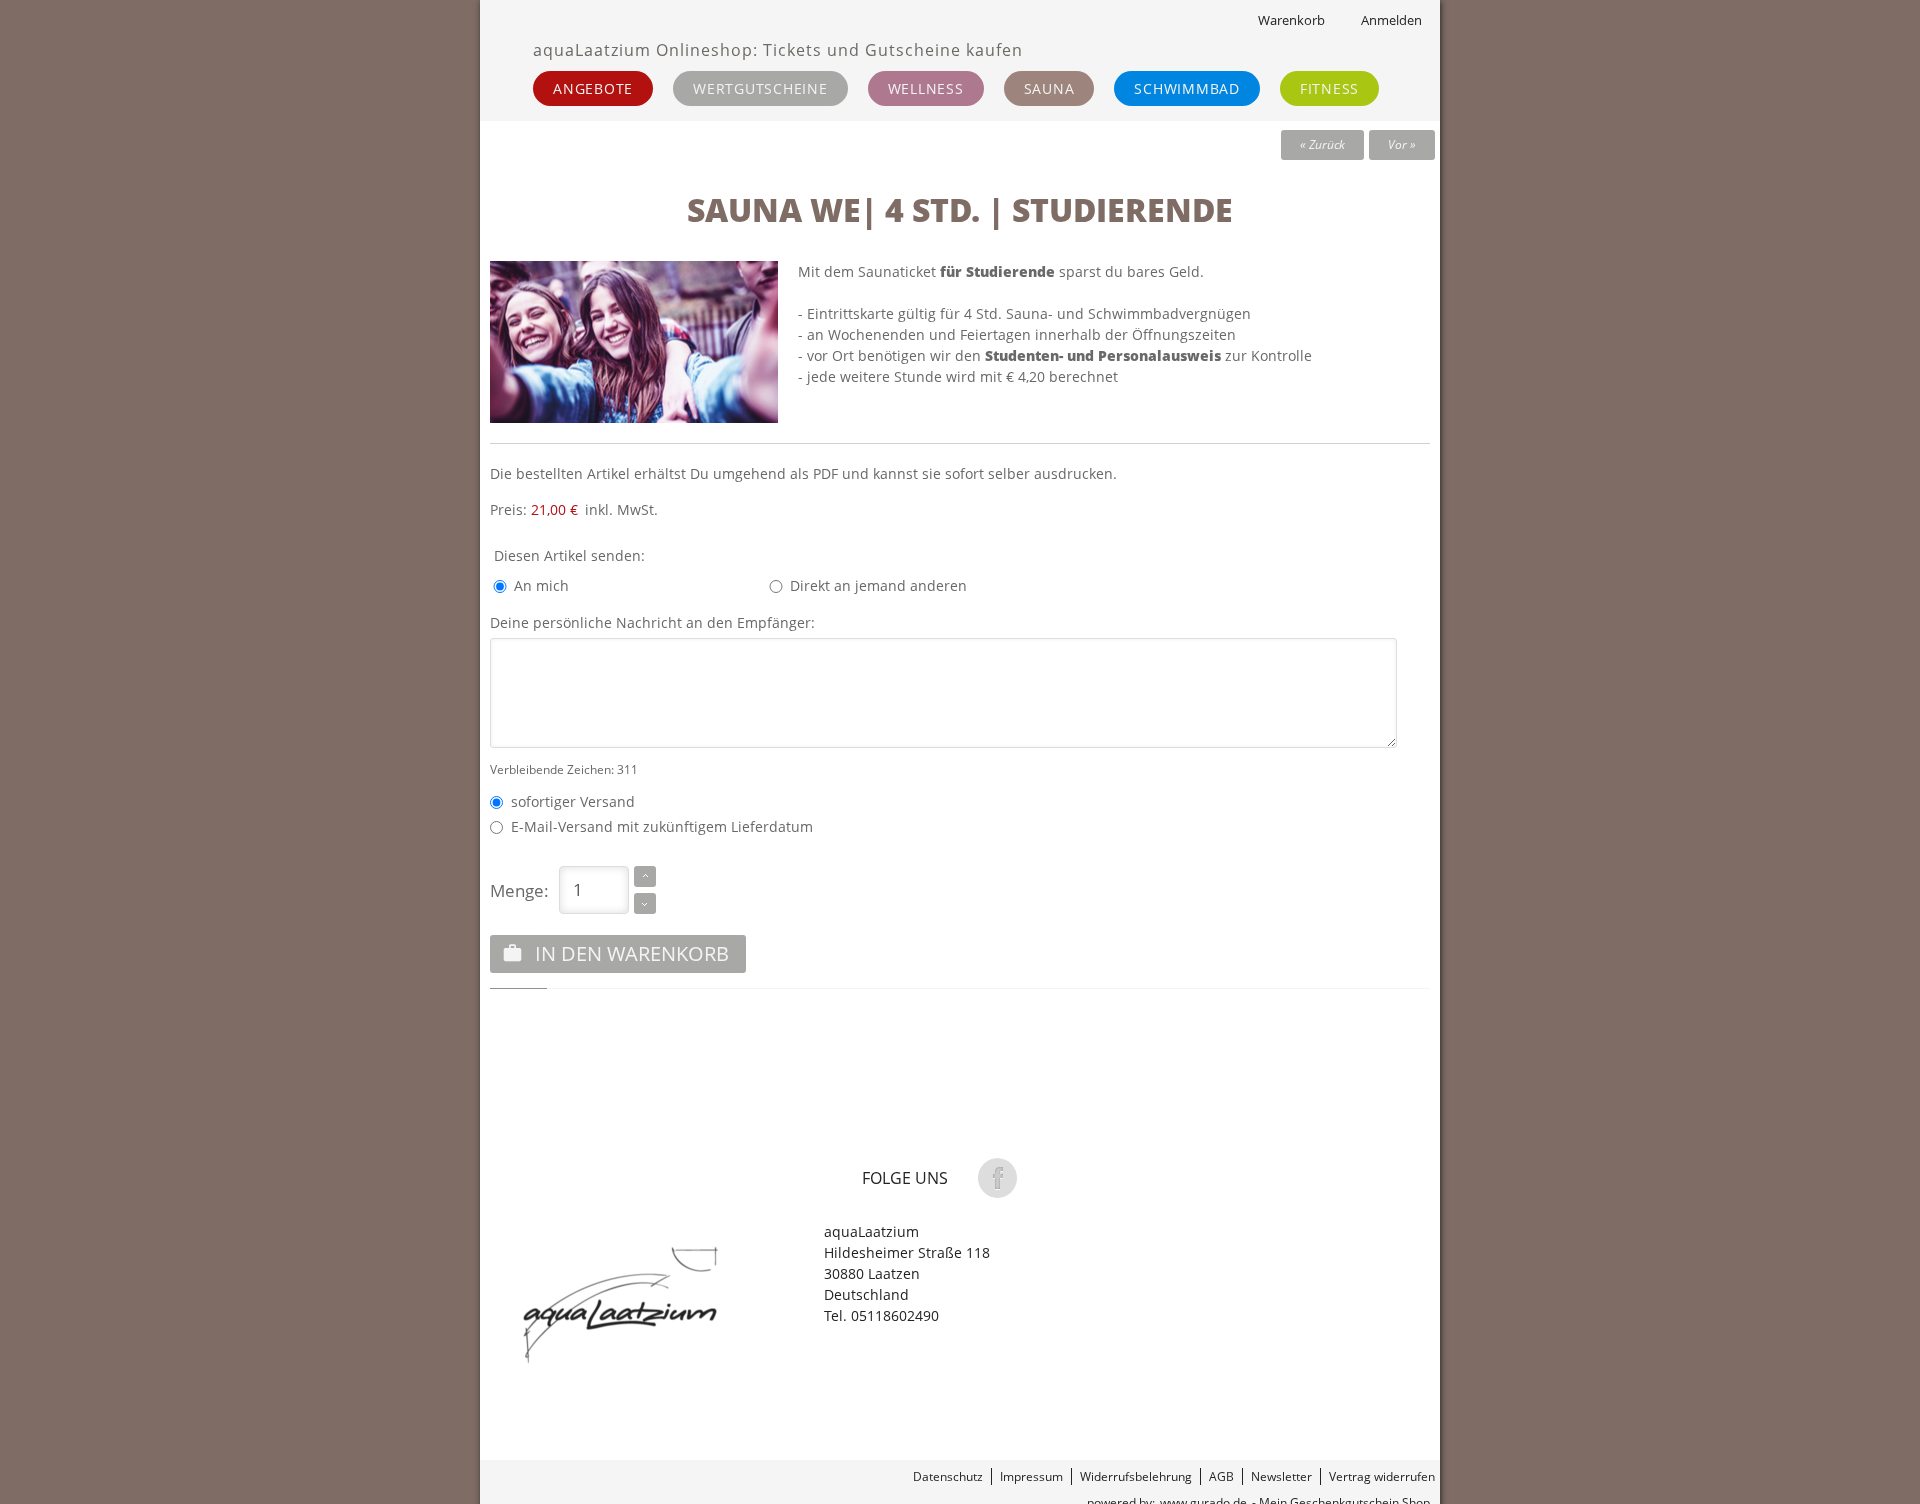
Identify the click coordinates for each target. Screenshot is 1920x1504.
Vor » (1402, 144)
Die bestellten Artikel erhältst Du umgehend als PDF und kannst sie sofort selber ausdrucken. (803, 473)
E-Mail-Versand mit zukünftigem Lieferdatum (658, 826)
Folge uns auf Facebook (997, 1178)
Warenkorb (1291, 20)
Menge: (519, 890)
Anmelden (1391, 20)
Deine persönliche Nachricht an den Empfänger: (652, 622)
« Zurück (1322, 144)
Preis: (534, 509)
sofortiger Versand (569, 801)
